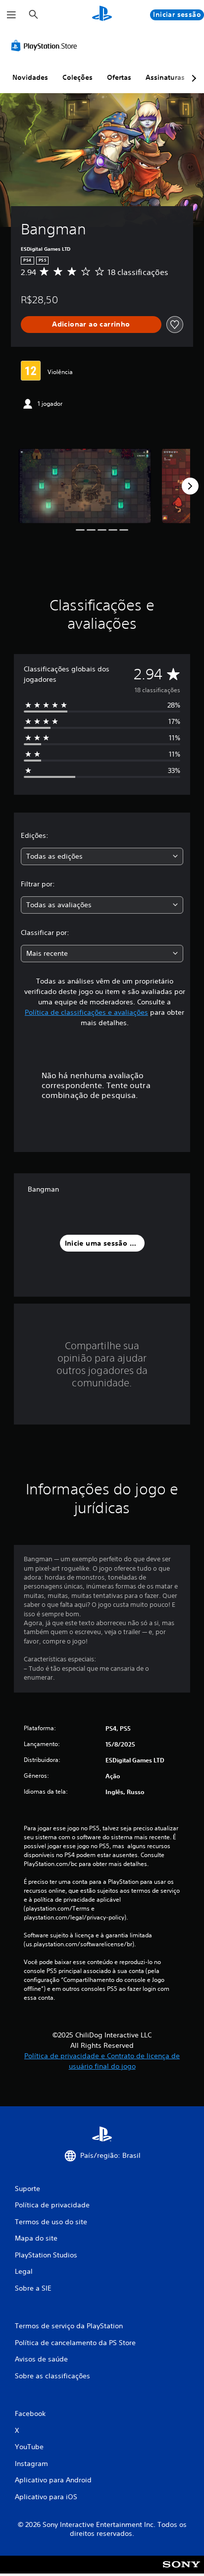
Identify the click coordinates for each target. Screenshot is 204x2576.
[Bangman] (85, 486)
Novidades (30, 77)
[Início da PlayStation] (102, 15)
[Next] (190, 486)
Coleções (77, 77)
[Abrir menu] (11, 15)
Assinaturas (165, 77)
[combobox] (102, 856)
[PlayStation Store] (46, 46)
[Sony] (181, 2571)
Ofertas (119, 77)
